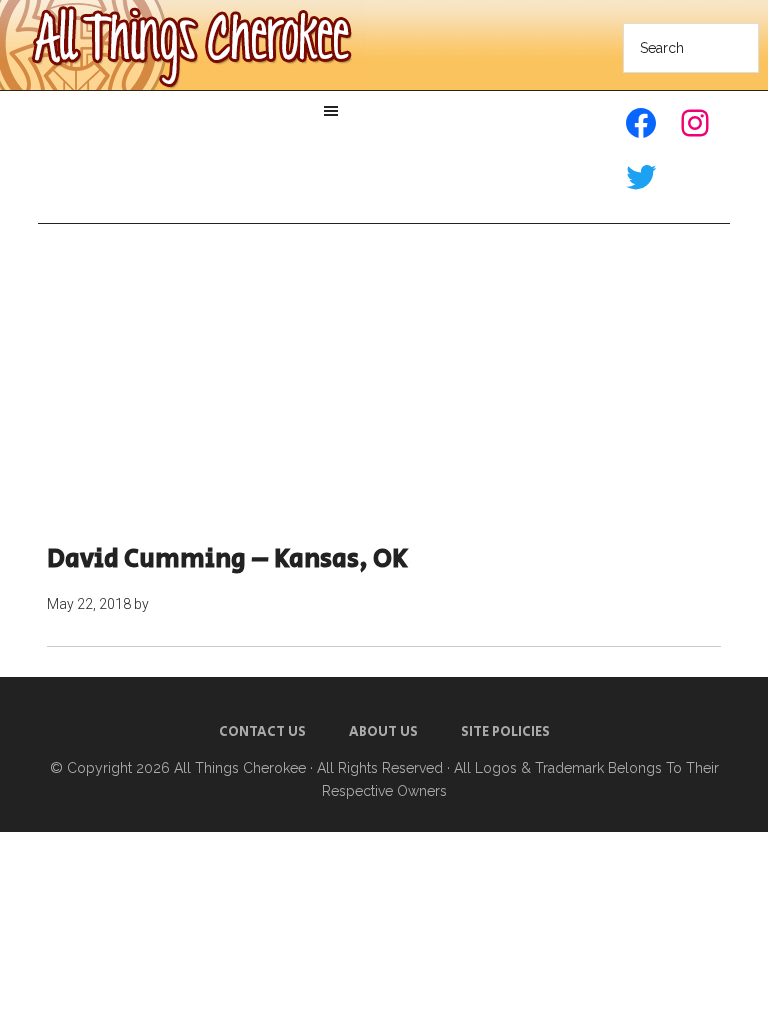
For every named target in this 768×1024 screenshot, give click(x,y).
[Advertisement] (384, 384)
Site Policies (505, 732)
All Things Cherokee (240, 768)
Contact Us (262, 732)
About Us (383, 732)
